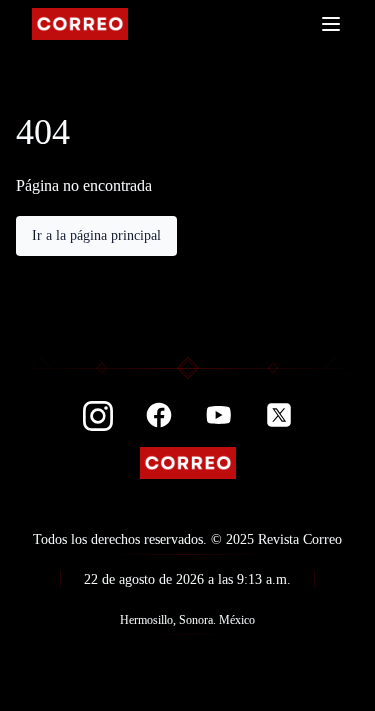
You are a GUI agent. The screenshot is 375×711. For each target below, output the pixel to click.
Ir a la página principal (96, 235)
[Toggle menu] (331, 24)
